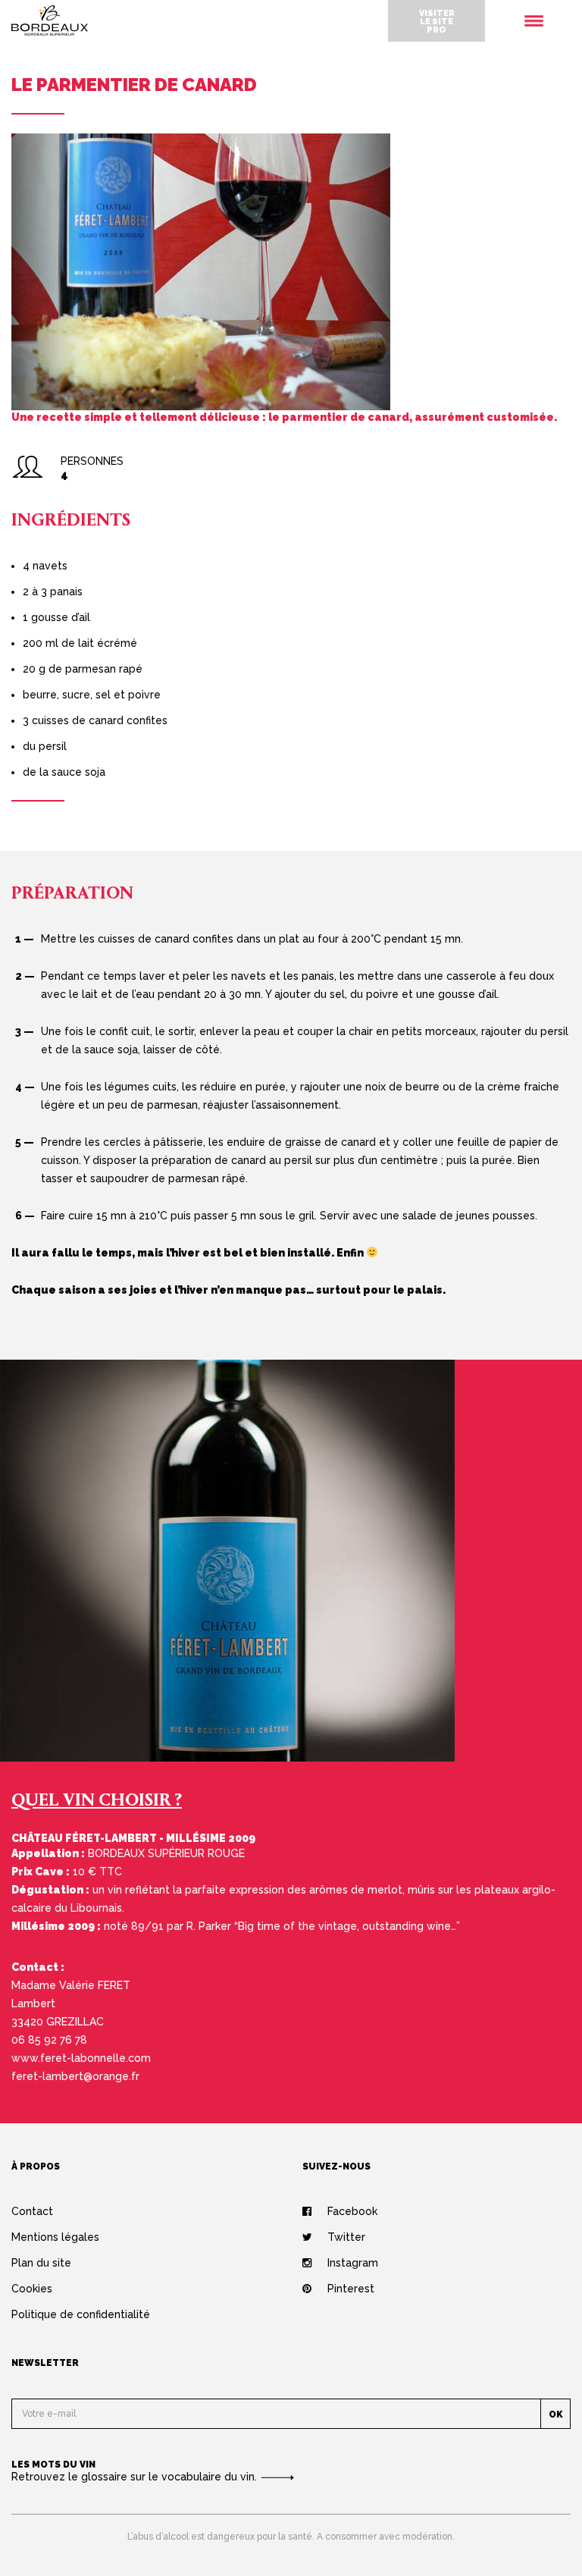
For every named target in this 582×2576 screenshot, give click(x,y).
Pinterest (351, 2289)
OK (556, 2414)
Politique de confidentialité (81, 2314)
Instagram (353, 2263)
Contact (32, 2211)
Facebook (352, 2211)
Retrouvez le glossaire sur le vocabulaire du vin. (136, 2477)
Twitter (346, 2237)
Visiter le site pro (437, 21)
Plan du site (41, 2263)
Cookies (32, 2289)
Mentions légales (55, 2237)
